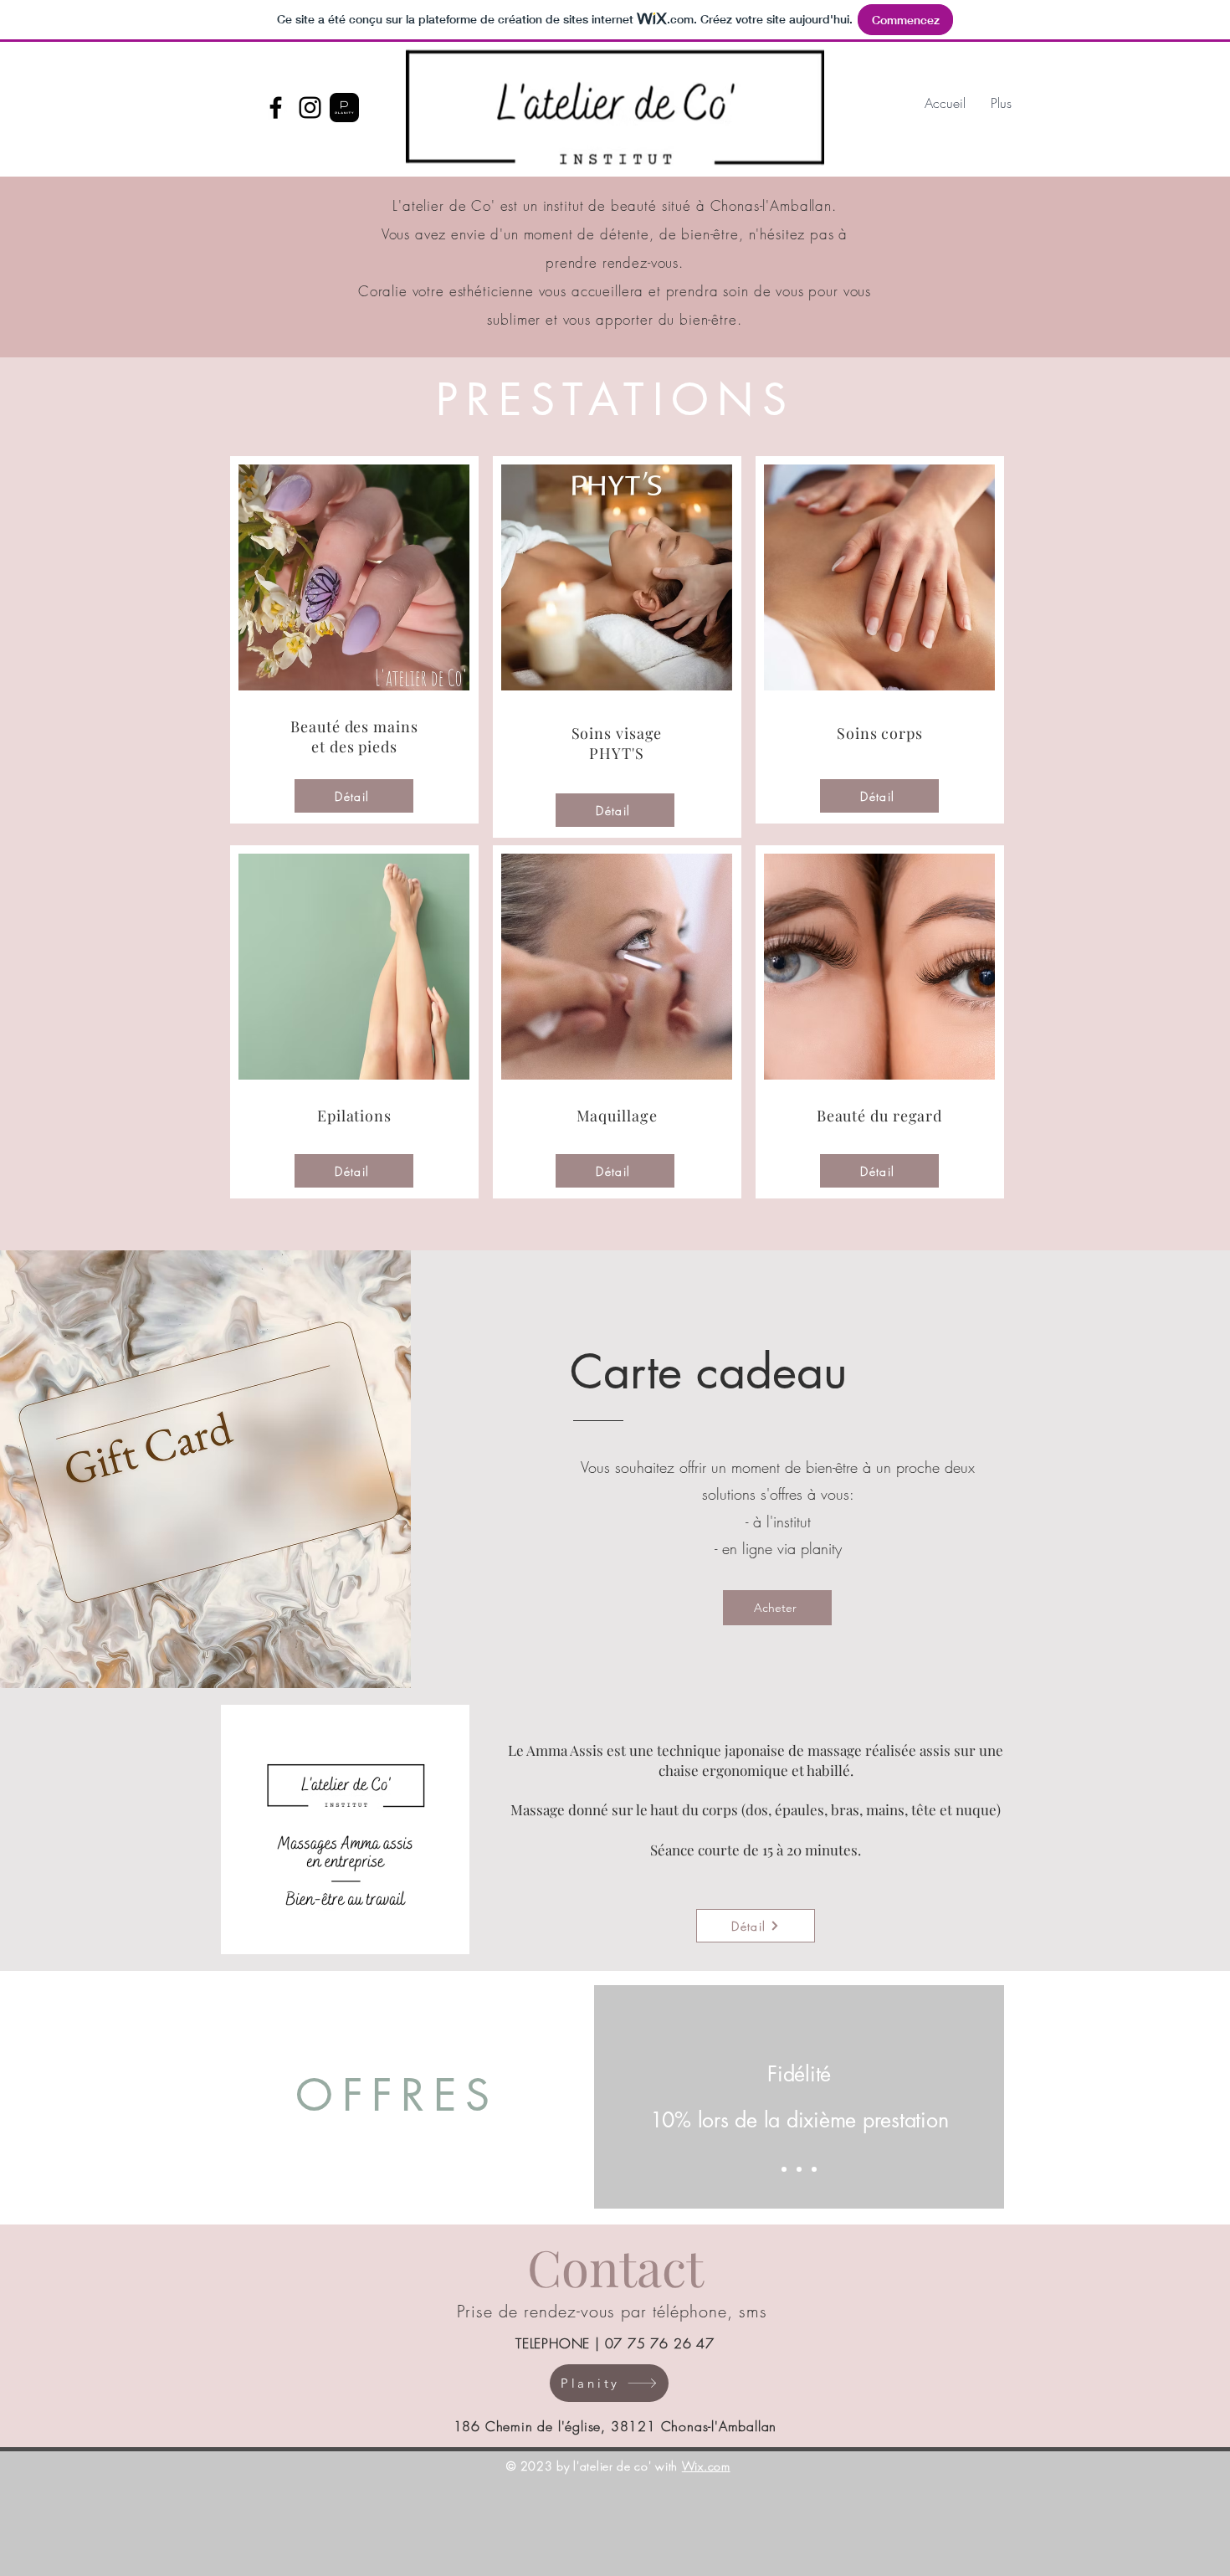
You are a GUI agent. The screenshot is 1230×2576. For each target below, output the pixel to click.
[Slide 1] (784, 2169)
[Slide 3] (814, 2169)
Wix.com (706, 2466)
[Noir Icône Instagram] (310, 108)
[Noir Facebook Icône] (276, 108)
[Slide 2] (799, 2169)
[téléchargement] (344, 108)
